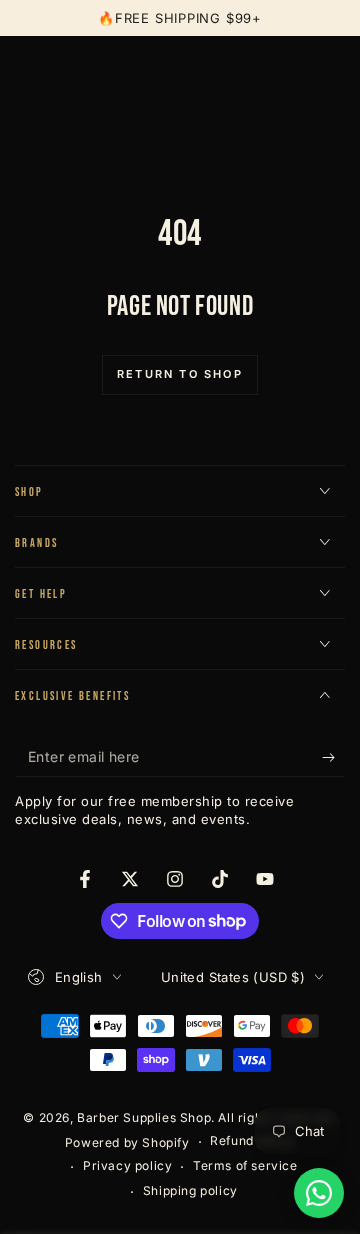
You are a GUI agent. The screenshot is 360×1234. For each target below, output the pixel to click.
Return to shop (180, 374)
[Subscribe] (333, 757)
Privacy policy (127, 1165)
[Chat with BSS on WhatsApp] (319, 1193)
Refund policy (252, 1140)
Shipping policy (190, 1190)
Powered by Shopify (127, 1142)
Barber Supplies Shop (144, 1117)
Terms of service (245, 1165)
